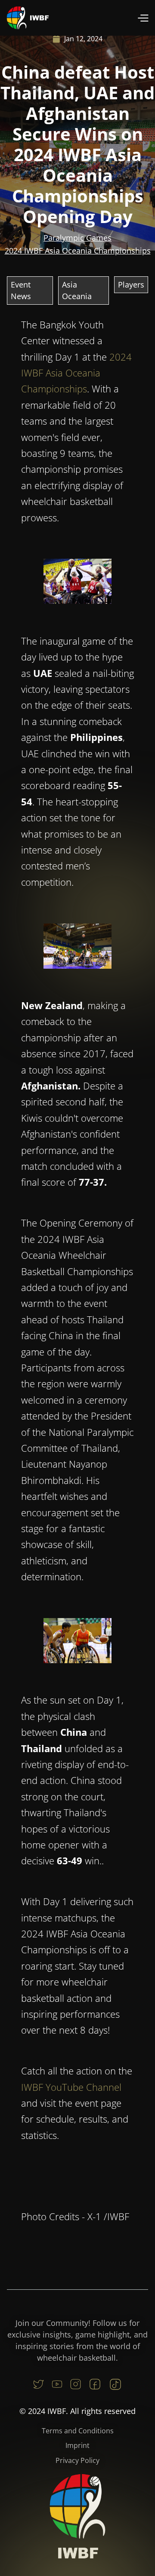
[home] (28, 18)
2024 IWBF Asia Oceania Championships (78, 251)
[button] (143, 18)
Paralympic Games (77, 238)
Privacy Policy (77, 2460)
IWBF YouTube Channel (71, 2087)
